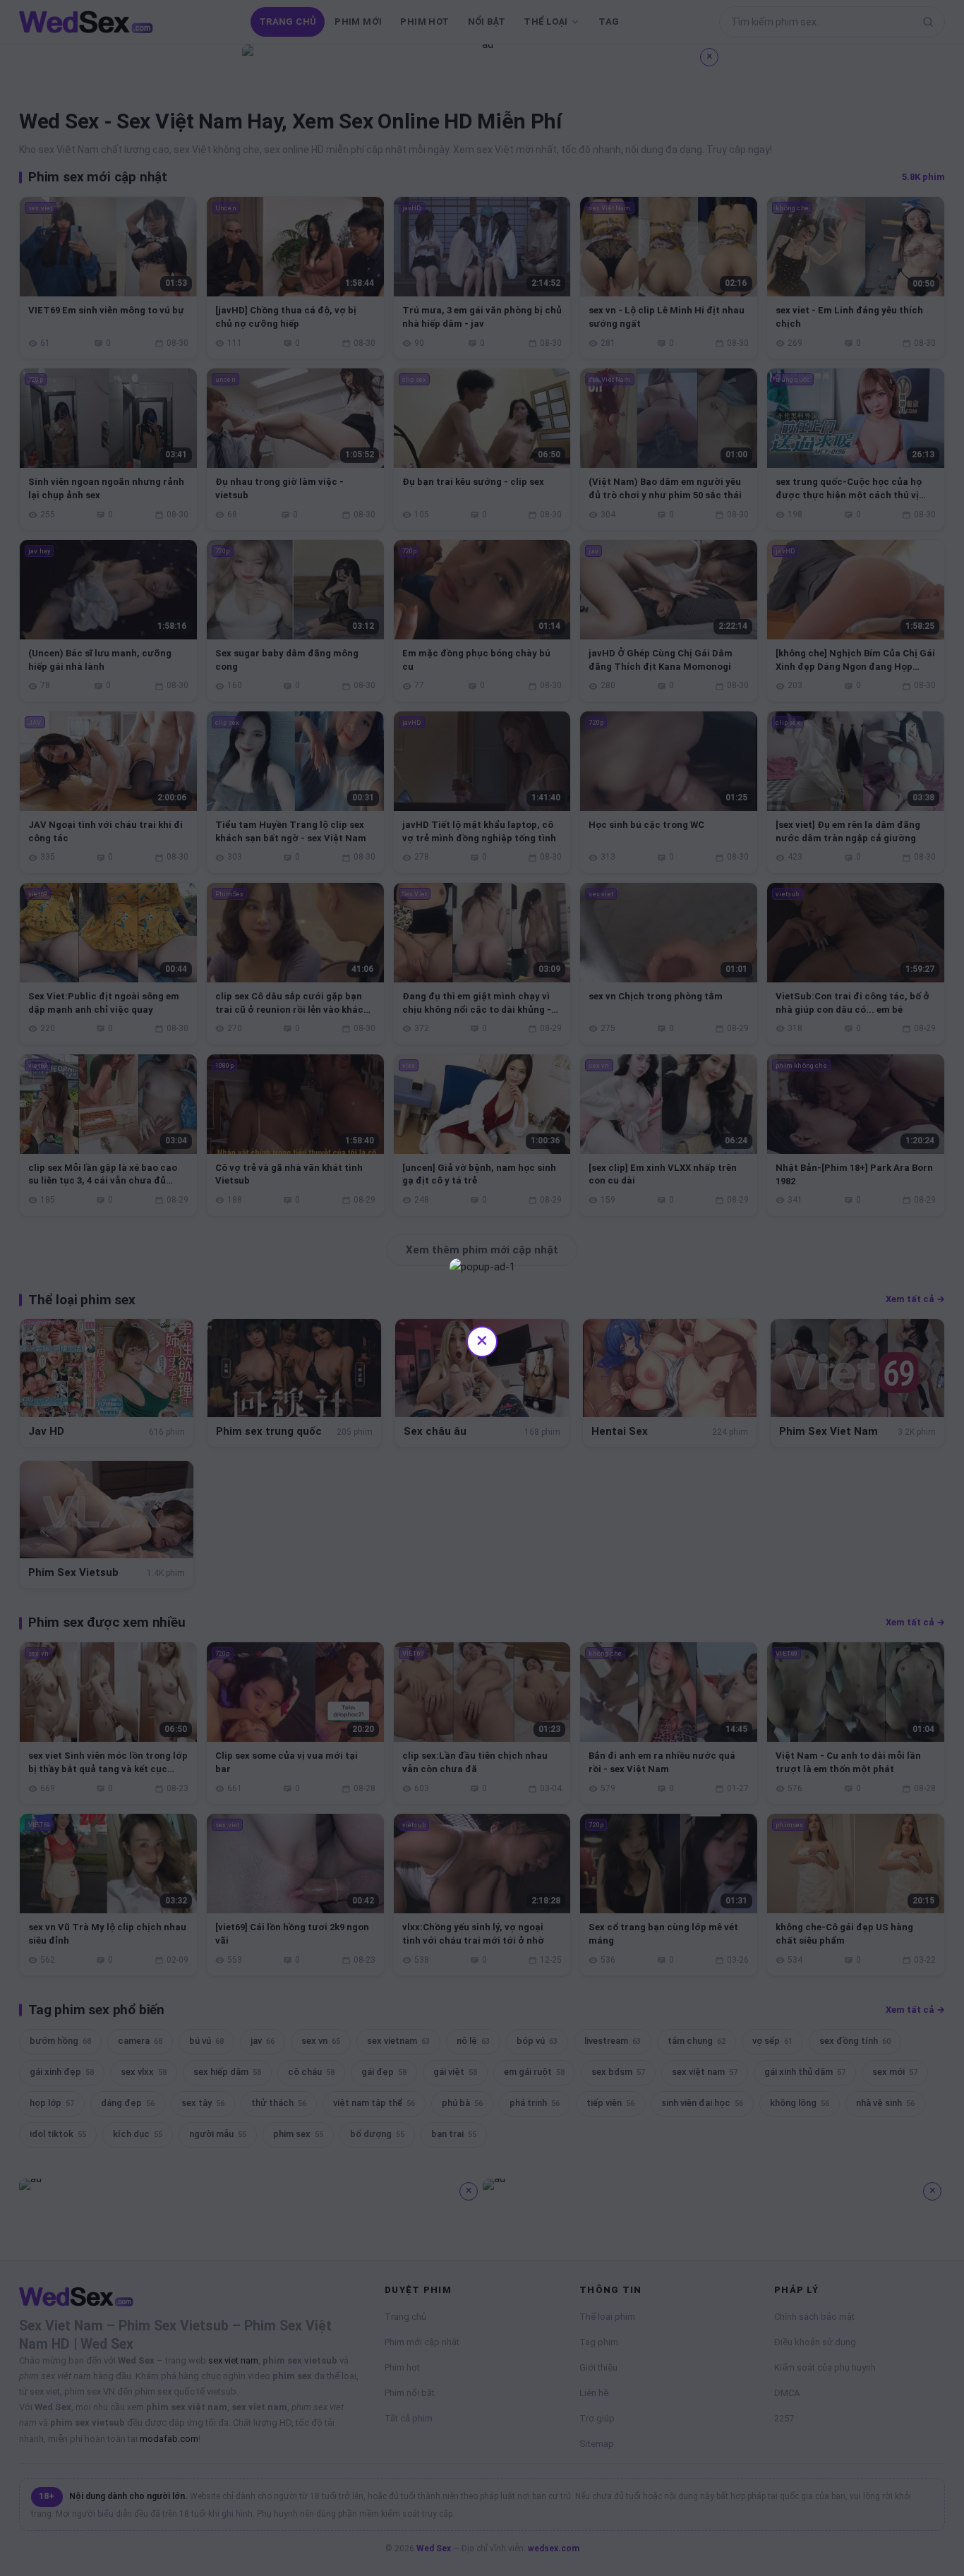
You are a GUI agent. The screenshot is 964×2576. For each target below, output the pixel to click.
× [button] (482, 1340)
